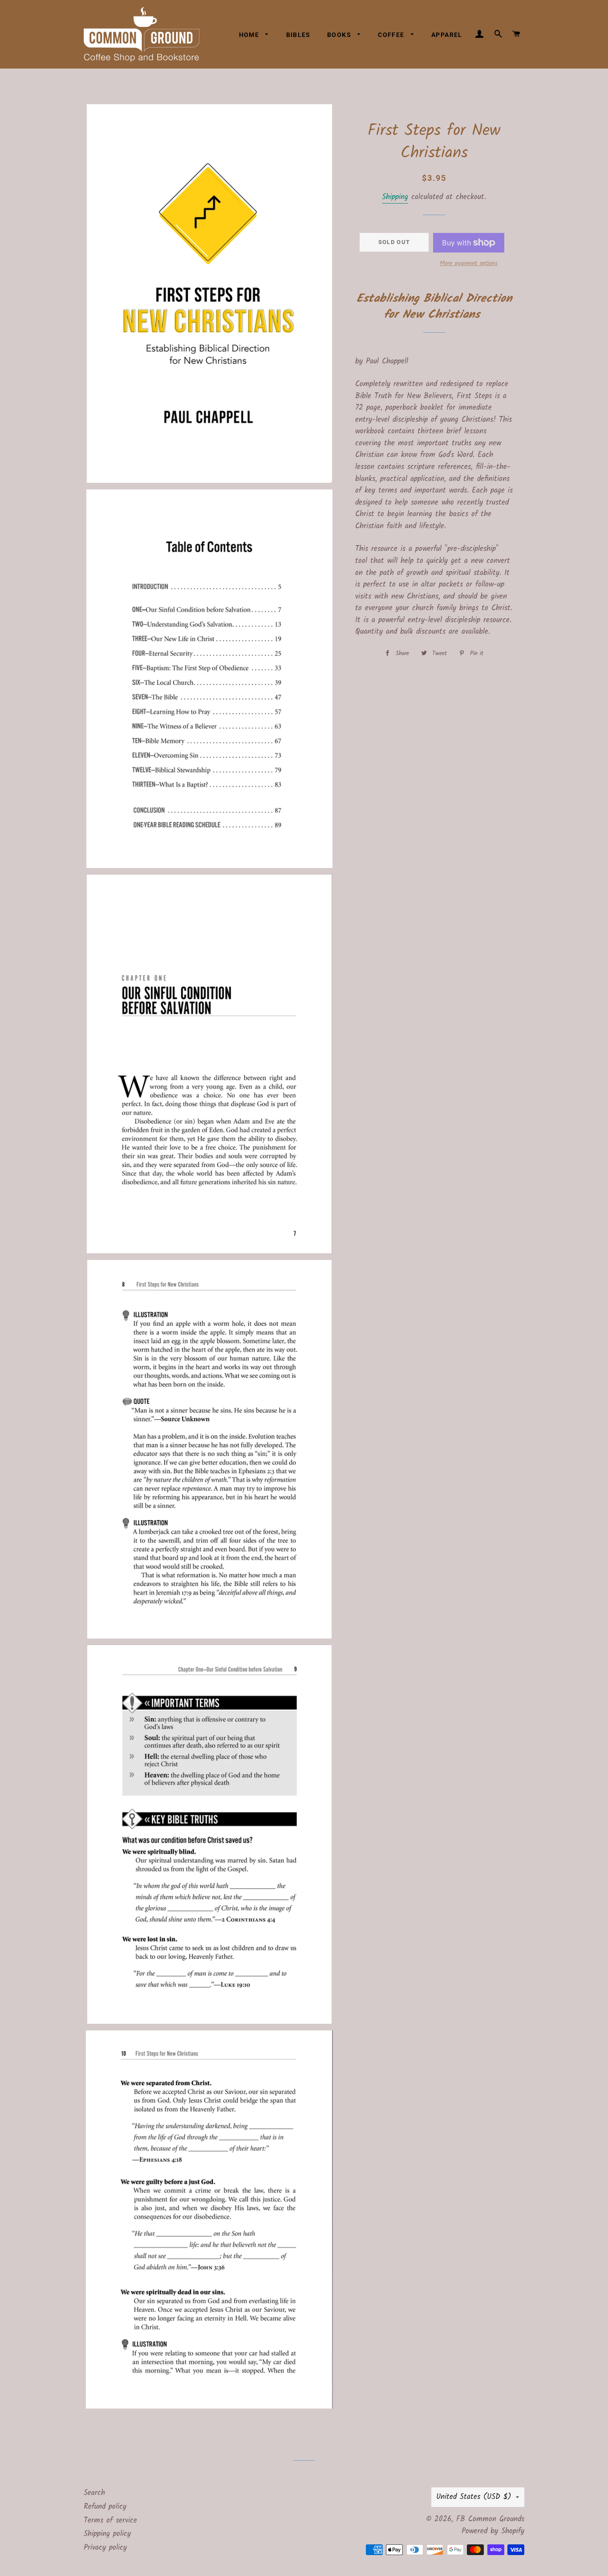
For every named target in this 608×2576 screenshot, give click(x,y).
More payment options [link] (469, 263)
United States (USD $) (474, 2497)
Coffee (392, 35)
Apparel (447, 35)
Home (250, 35)
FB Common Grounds (490, 2519)
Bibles (298, 35)
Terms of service (110, 2521)
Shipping (395, 197)
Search (94, 2493)
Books (340, 35)
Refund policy (105, 2507)
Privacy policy (105, 2548)
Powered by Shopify (493, 2531)
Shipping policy (107, 2534)
